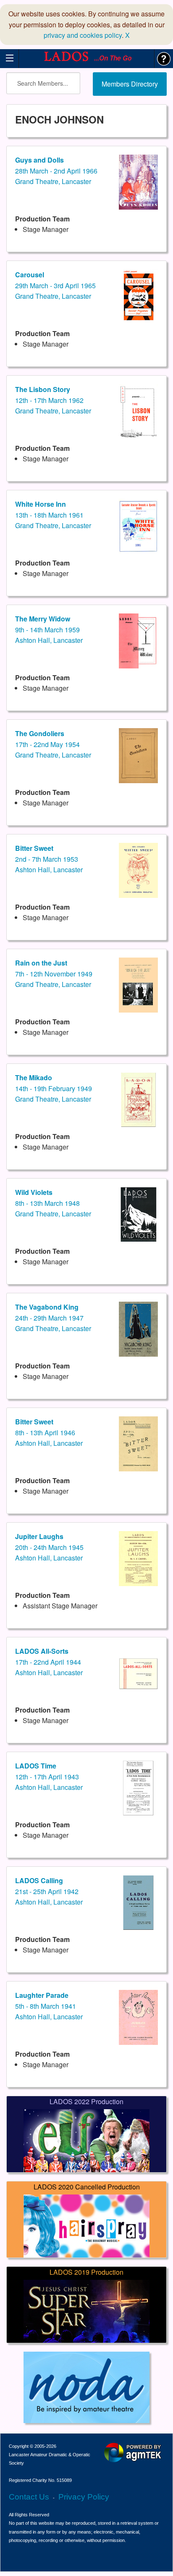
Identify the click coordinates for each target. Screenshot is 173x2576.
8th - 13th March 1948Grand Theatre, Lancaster (53, 1203)
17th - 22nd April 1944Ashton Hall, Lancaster (49, 1662)
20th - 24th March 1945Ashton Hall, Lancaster (49, 1547)
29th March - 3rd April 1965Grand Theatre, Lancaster (55, 285)
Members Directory (130, 84)
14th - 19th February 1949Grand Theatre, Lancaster (54, 1088)
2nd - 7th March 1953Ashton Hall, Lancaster (49, 859)
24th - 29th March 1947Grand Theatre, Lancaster (53, 1318)
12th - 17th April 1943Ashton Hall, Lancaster (49, 1776)
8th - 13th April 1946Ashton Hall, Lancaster (49, 1432)
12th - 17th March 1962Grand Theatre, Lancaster (53, 400)
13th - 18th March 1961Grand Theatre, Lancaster (53, 515)
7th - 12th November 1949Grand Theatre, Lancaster (54, 974)
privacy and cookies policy (83, 35)
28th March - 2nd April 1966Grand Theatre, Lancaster (56, 171)
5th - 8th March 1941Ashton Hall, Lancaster (49, 2006)
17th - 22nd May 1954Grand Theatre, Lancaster (53, 744)
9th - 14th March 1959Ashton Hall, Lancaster (49, 629)
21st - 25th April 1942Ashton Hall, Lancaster (49, 1891)
